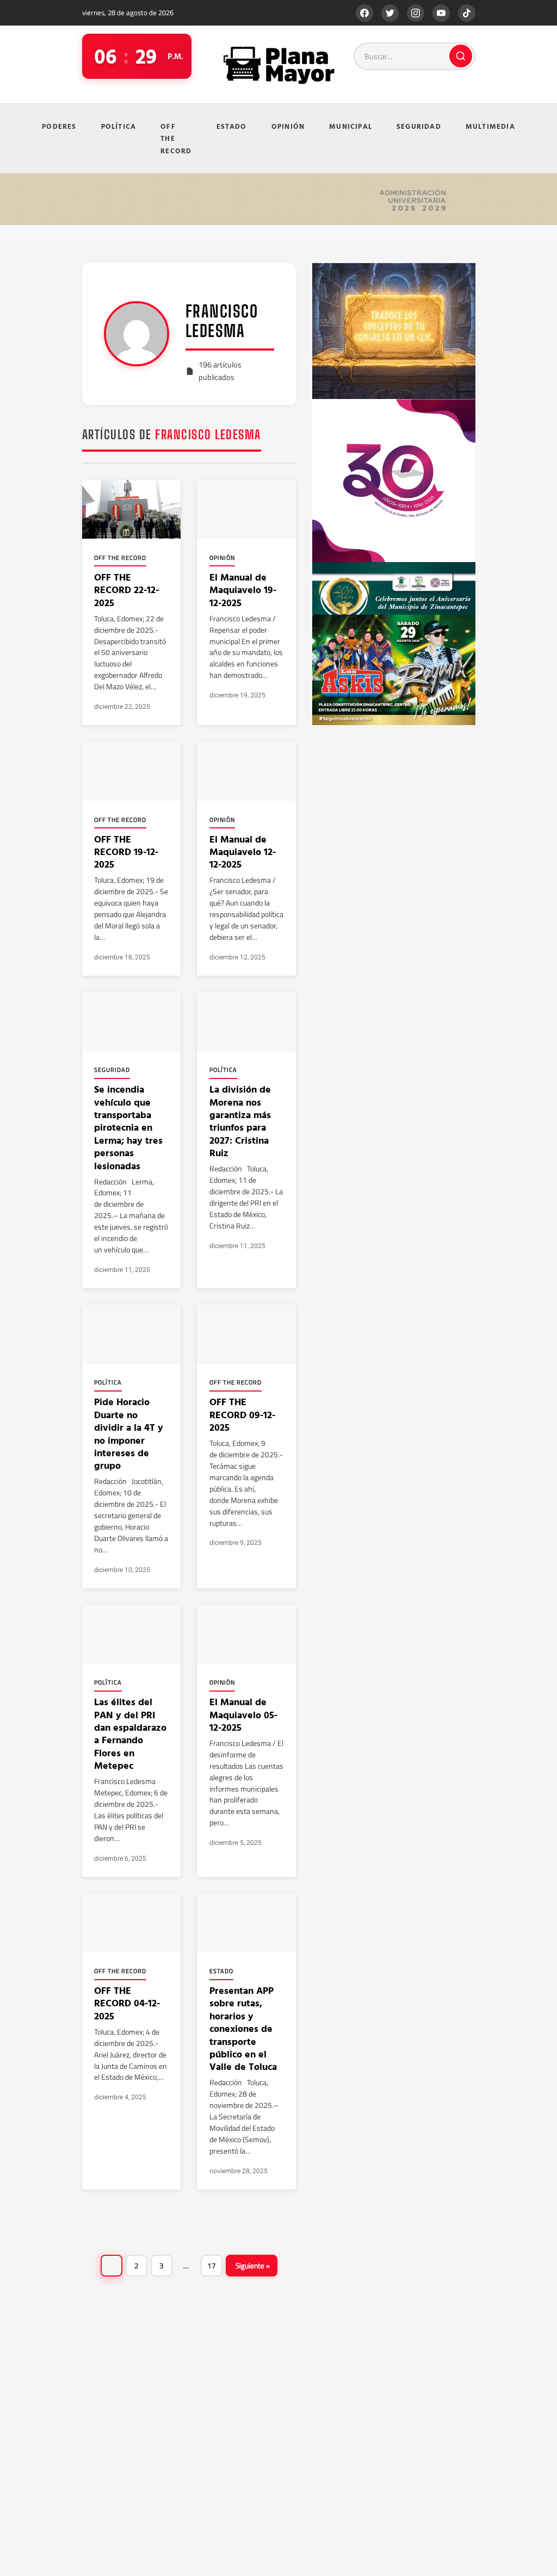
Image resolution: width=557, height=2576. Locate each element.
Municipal (351, 126)
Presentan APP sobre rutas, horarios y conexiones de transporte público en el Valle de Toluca (243, 2028)
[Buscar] (461, 56)
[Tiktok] (467, 13)
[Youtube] (441, 13)
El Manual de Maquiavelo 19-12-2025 (243, 590)
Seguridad (419, 126)
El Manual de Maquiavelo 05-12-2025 (243, 1714)
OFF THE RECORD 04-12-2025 (127, 2003)
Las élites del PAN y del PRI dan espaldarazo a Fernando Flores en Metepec (130, 1733)
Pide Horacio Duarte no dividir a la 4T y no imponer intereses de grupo (129, 1433)
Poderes (59, 126)
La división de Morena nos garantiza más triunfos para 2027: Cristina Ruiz (240, 1121)
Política (119, 126)
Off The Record (176, 138)
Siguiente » (253, 2266)
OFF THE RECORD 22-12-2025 (126, 590)
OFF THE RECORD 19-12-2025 (126, 852)
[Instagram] (416, 13)
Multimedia (490, 126)
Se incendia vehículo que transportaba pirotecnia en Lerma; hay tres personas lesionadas (128, 1127)
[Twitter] (390, 13)
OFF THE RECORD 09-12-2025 (242, 1414)
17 (212, 2266)
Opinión (288, 126)
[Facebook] (364, 13)
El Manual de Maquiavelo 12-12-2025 (243, 852)
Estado (232, 126)
